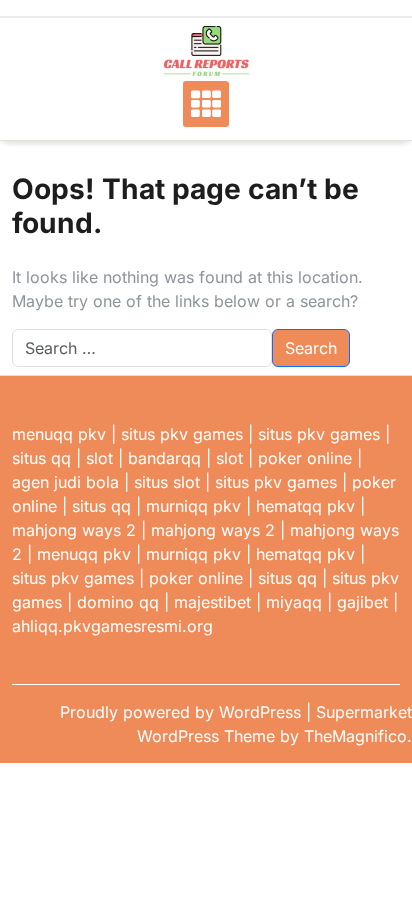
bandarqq (164, 458)
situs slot (167, 482)
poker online (305, 458)
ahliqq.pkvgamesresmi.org (112, 626)
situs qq (41, 458)
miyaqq (294, 602)
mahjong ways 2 (74, 530)
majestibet (212, 602)
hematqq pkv (305, 506)
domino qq (118, 602)
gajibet (362, 602)
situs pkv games (182, 434)
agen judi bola (65, 482)
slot (99, 458)
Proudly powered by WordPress (183, 712)
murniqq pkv (193, 506)
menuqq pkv (59, 434)
